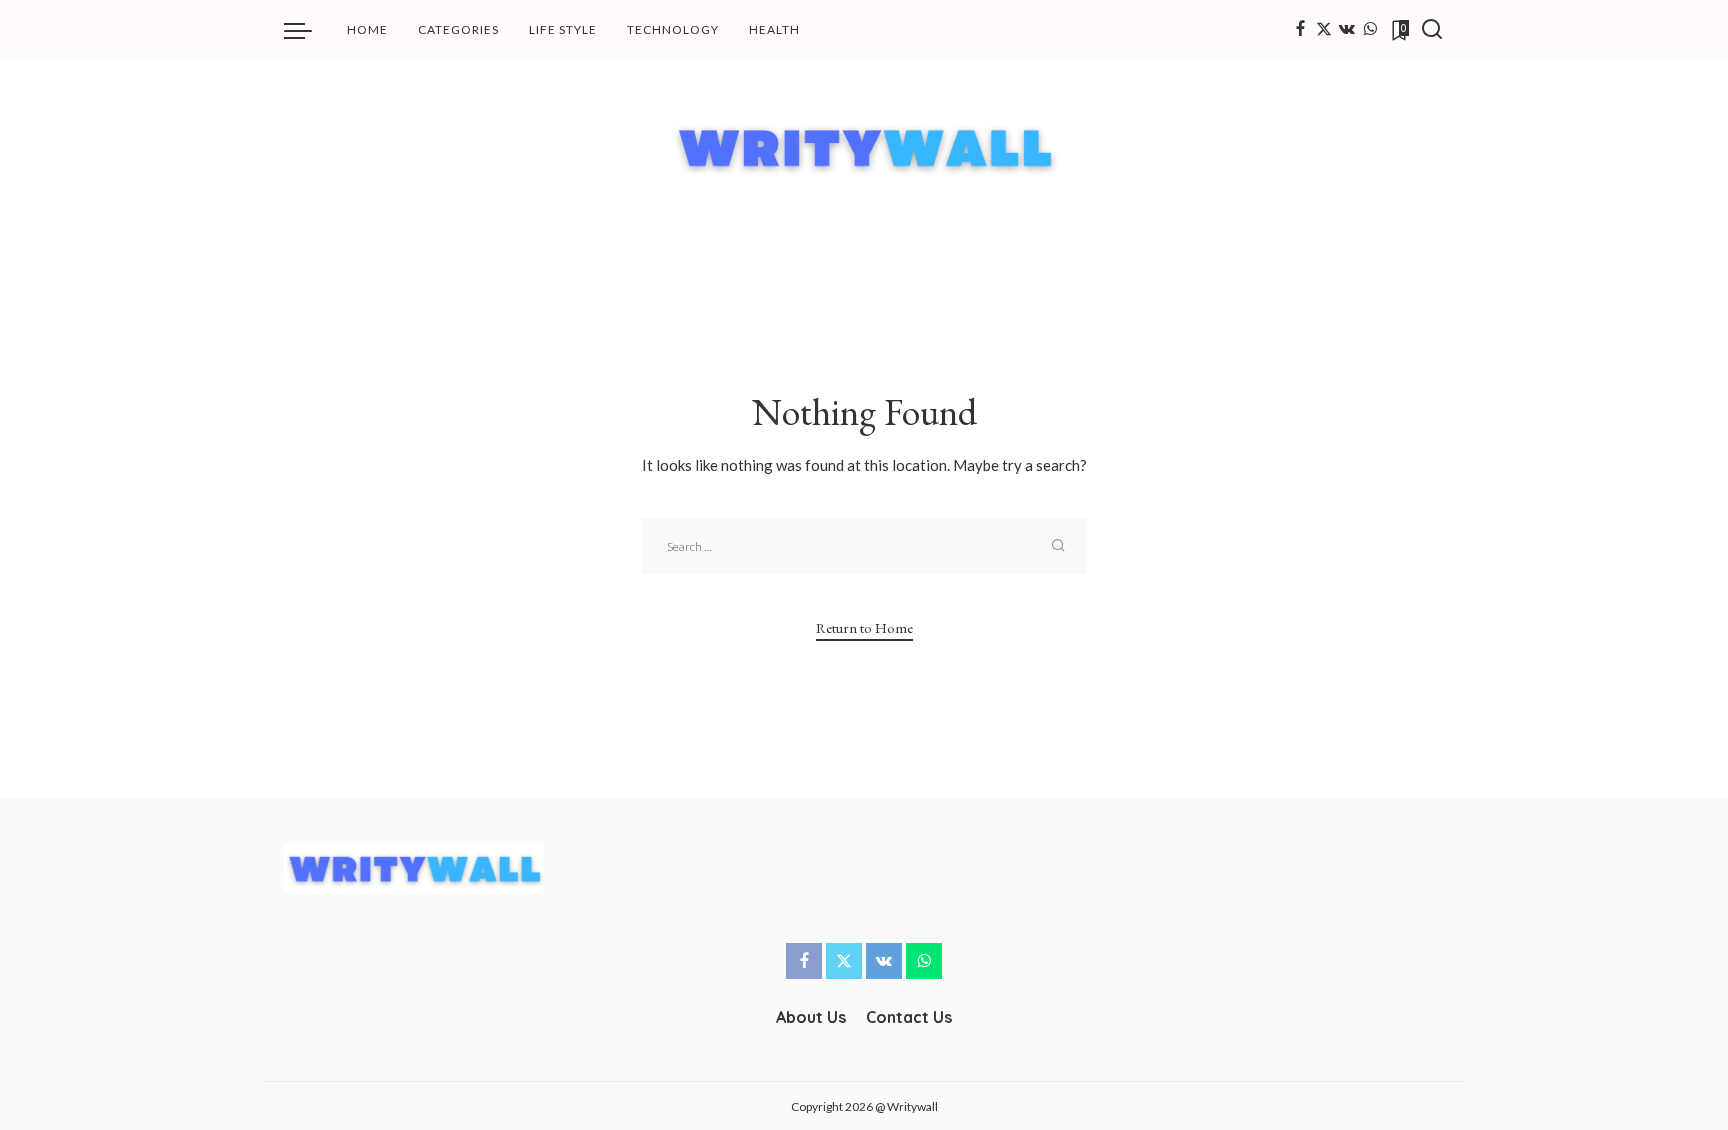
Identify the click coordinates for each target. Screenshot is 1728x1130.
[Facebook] (1300, 30)
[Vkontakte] (1347, 30)
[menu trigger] (308, 30)
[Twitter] (1324, 30)
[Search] (1432, 30)
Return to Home (864, 627)
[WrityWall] (864, 146)
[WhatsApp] (1370, 30)
